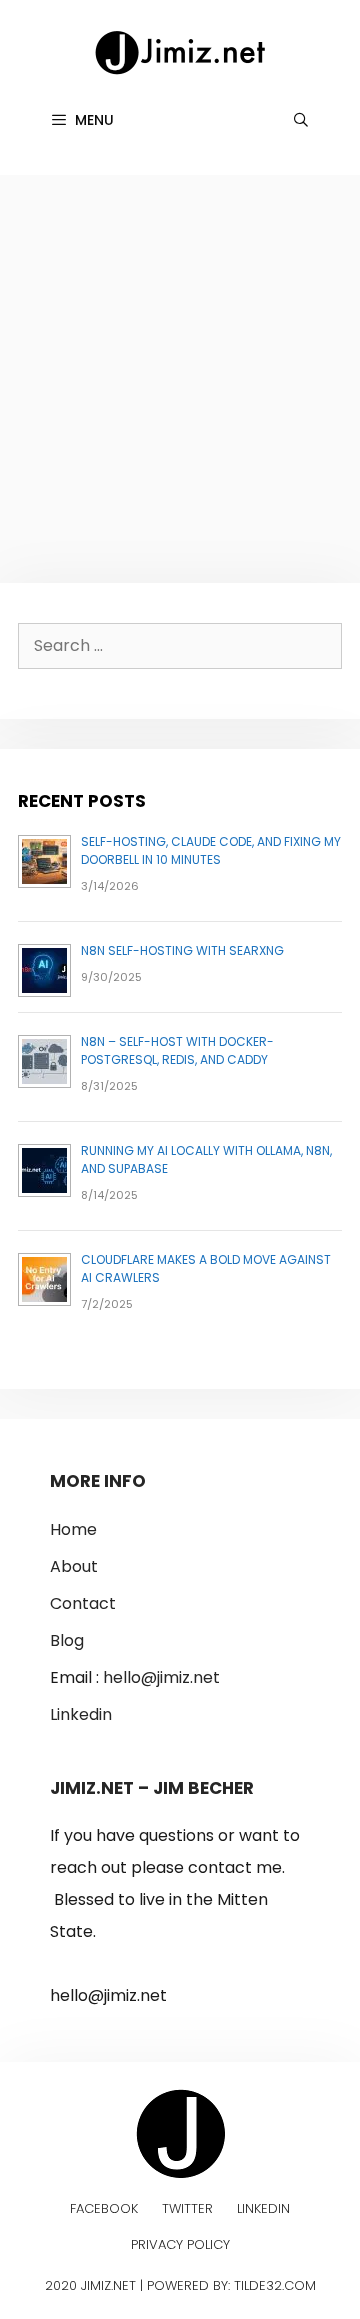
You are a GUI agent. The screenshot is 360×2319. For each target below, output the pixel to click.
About (74, 1566)
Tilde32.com (275, 2285)
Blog (67, 1640)
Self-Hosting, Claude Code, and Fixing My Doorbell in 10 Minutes (211, 850)
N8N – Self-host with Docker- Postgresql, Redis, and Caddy (177, 1050)
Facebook (104, 2208)
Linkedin (81, 1714)
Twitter (187, 2208)
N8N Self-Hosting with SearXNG (182, 950)
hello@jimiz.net (161, 1677)
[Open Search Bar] (301, 120)
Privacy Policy (180, 2244)
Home (73, 1529)
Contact (83, 1603)
